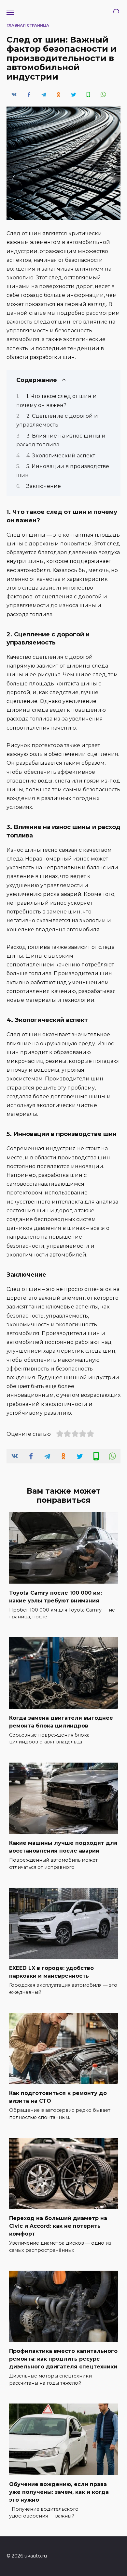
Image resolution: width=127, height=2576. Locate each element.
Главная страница (28, 25)
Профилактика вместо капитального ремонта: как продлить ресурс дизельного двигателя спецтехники (63, 2359)
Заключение (44, 486)
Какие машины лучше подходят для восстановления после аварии (63, 1847)
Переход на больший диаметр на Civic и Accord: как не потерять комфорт (58, 2226)
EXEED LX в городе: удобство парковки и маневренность (51, 1972)
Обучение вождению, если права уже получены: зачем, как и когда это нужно (59, 2492)
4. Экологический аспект (61, 456)
